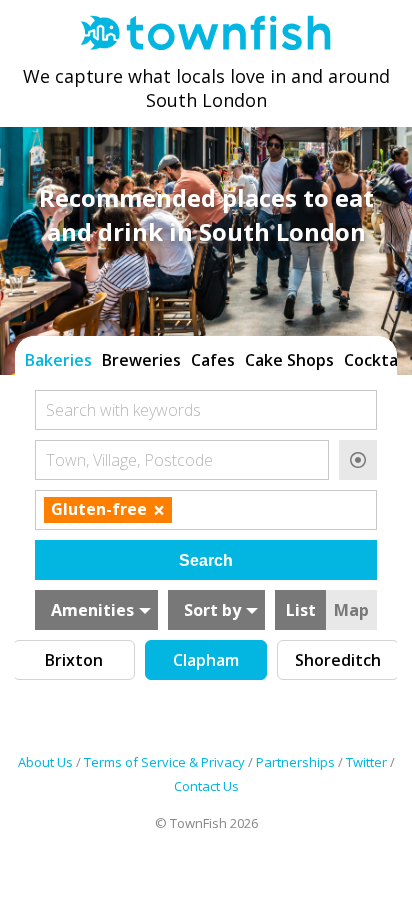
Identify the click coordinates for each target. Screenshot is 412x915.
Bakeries (58, 360)
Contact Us (206, 786)
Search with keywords (123, 410)
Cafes (213, 360)
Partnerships (295, 762)
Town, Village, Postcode (129, 460)
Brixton (74, 660)
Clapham (206, 660)
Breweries (141, 360)
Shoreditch (338, 660)
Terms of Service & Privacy (164, 762)
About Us (45, 762)
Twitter (366, 762)
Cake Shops (289, 360)
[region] (206, 358)
